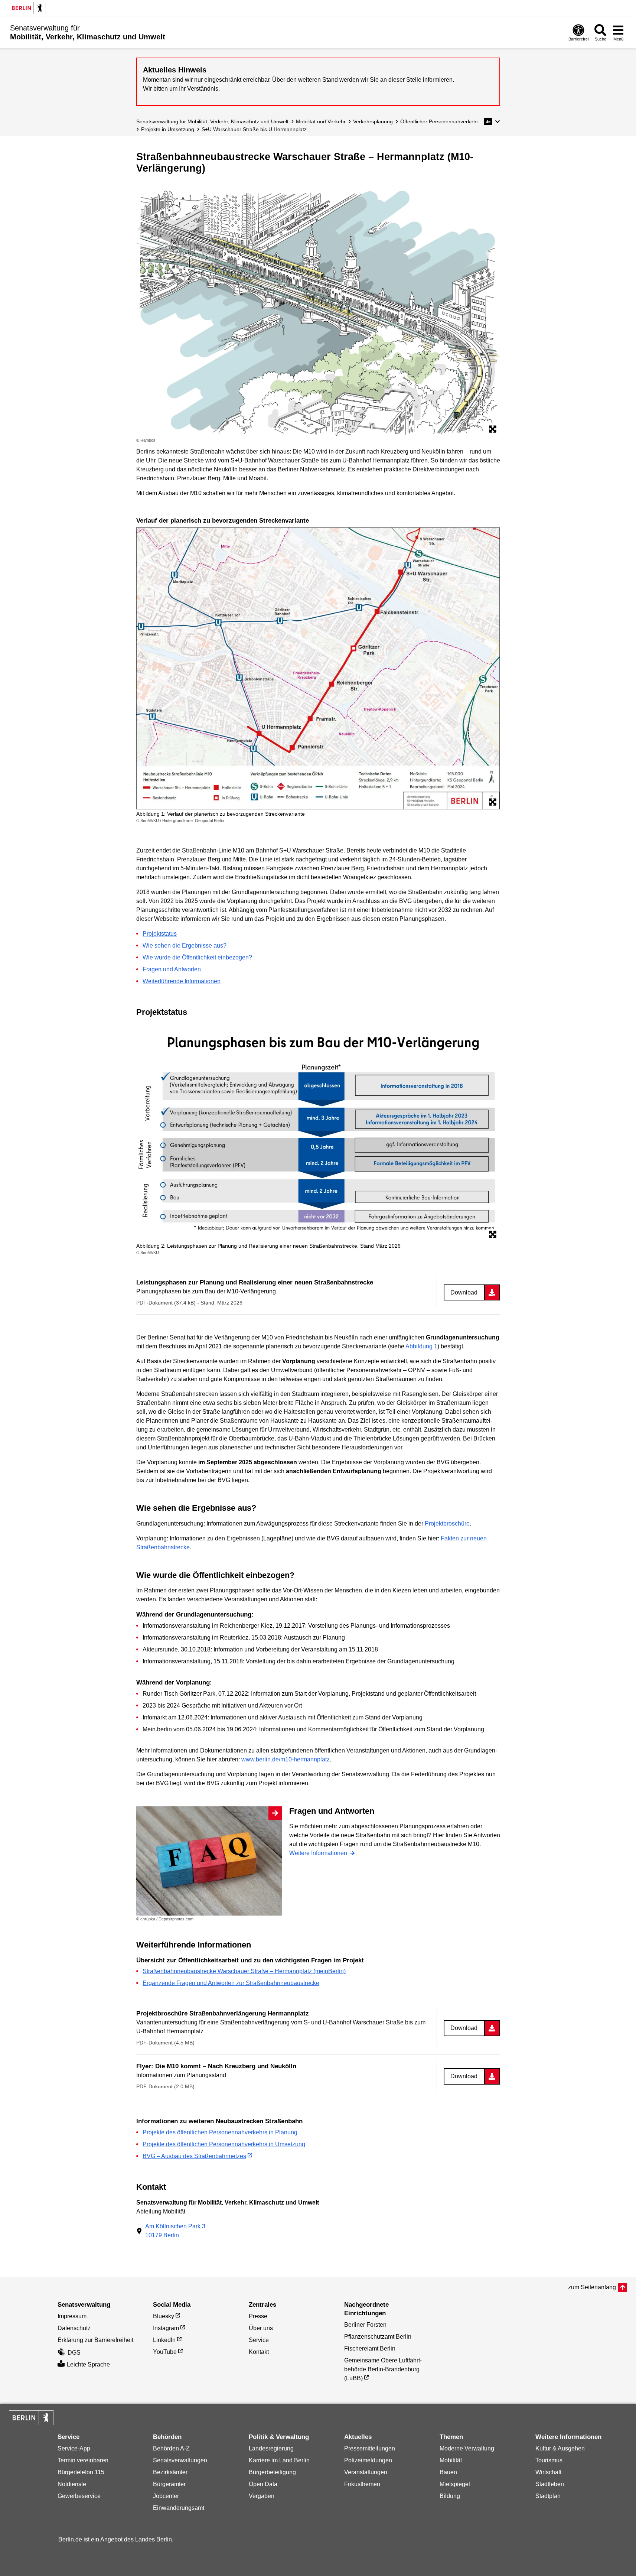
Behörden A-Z (171, 2448)
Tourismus (549, 2460)
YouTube (165, 2352)
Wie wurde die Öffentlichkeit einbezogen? (197, 957)
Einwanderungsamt (179, 2508)
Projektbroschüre (447, 1523)
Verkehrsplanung (373, 121)
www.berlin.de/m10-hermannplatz (286, 1759)
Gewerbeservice (79, 2496)
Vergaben (262, 2496)
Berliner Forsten (365, 2325)
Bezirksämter (170, 2472)
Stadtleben (550, 2484)
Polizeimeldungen (368, 2460)
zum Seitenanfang (592, 2287)
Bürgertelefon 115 (81, 2472)
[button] (492, 121)
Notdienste (72, 2484)
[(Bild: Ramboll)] (318, 313)
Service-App (74, 2448)
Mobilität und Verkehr (321, 121)
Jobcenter (166, 2496)
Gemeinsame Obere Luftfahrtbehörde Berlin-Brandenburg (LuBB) (383, 2369)
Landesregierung (271, 2448)
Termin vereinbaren (83, 2460)
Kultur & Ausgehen (560, 2448)
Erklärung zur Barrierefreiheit (95, 2340)
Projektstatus (160, 934)
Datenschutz (74, 2328)
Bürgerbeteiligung (272, 2472)
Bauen (448, 2472)
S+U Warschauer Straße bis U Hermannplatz (254, 129)
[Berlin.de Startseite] (27, 8)
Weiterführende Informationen (182, 981)
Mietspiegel (455, 2484)
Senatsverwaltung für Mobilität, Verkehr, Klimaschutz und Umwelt (212, 121)
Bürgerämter (169, 2484)
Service (259, 2340)
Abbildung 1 (421, 1346)
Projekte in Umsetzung (168, 129)
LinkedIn (164, 2340)
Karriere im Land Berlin (279, 2460)
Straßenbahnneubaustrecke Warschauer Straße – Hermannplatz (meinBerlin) (244, 1971)
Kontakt (259, 2352)
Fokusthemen (362, 2484)
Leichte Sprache (88, 2364)
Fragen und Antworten (172, 969)
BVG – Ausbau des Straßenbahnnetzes (194, 2156)
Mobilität (451, 2460)
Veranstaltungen (366, 2472)
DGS (74, 2353)
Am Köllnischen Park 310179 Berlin (175, 2231)
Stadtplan (548, 2496)
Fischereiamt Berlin (370, 2348)
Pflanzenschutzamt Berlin (378, 2337)
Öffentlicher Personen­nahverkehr (439, 121)
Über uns (261, 2328)
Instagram (166, 2328)
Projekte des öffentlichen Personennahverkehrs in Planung (220, 2132)
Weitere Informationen (319, 1853)
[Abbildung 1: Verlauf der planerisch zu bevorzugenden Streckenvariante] (318, 669)
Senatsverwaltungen (180, 2460)
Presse (258, 2316)
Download (464, 1292)
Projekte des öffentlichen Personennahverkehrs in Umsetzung (224, 2144)
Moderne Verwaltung (467, 2448)
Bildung (450, 2496)
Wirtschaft (548, 2472)
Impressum (72, 2316)
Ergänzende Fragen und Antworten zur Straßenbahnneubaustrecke (231, 1983)
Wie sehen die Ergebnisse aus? (185, 946)
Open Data (263, 2484)
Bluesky (164, 2316)
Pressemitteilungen (370, 2448)
